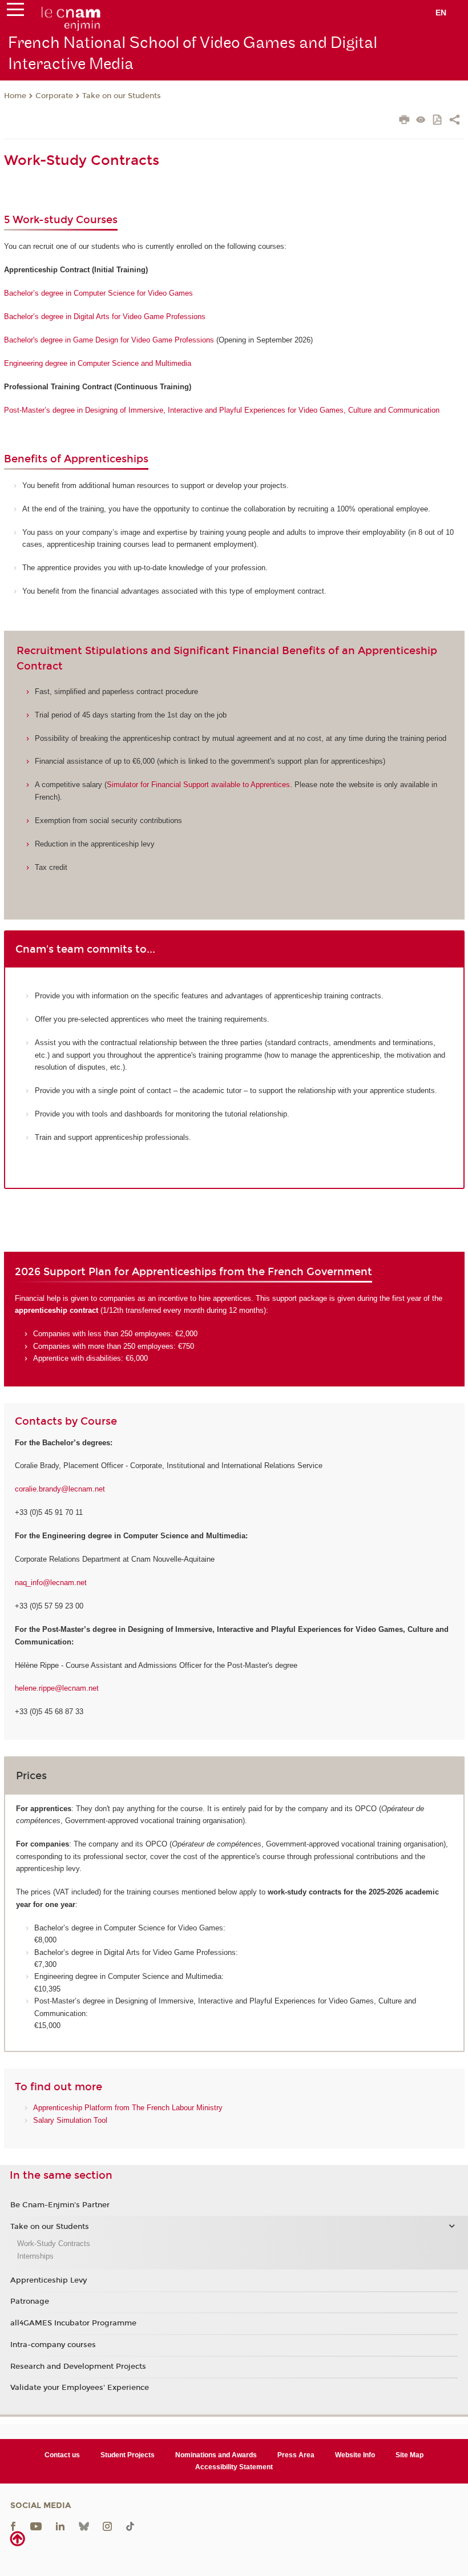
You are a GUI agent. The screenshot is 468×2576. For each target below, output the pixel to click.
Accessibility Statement (234, 2467)
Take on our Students (122, 96)
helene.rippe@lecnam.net (57, 1688)
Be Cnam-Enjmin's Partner (60, 2205)
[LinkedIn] (60, 2526)
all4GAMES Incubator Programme (73, 2323)
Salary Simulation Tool (70, 2120)
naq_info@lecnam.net (51, 1583)
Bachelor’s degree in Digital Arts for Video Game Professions (105, 317)
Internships (35, 2256)
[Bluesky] (84, 2526)
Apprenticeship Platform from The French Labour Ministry (128, 2108)
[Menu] (15, 12)
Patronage (30, 2301)
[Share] (455, 121)
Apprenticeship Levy (49, 2280)
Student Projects (128, 2455)
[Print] (404, 121)
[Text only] (421, 121)
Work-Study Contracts (54, 2244)
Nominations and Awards (216, 2455)
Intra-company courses (53, 2345)
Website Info (355, 2455)
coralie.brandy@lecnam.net (60, 1489)
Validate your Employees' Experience (80, 2388)
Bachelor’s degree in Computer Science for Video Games (98, 293)
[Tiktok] (130, 2526)
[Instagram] (107, 2526)
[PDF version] (438, 121)
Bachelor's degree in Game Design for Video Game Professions (109, 340)
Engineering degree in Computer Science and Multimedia (98, 363)
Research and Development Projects (78, 2367)
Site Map (409, 2455)
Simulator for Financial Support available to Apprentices (198, 785)
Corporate (54, 96)
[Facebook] (13, 2526)
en (441, 13)
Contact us (62, 2455)
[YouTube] (36, 2526)
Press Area (296, 2455)
